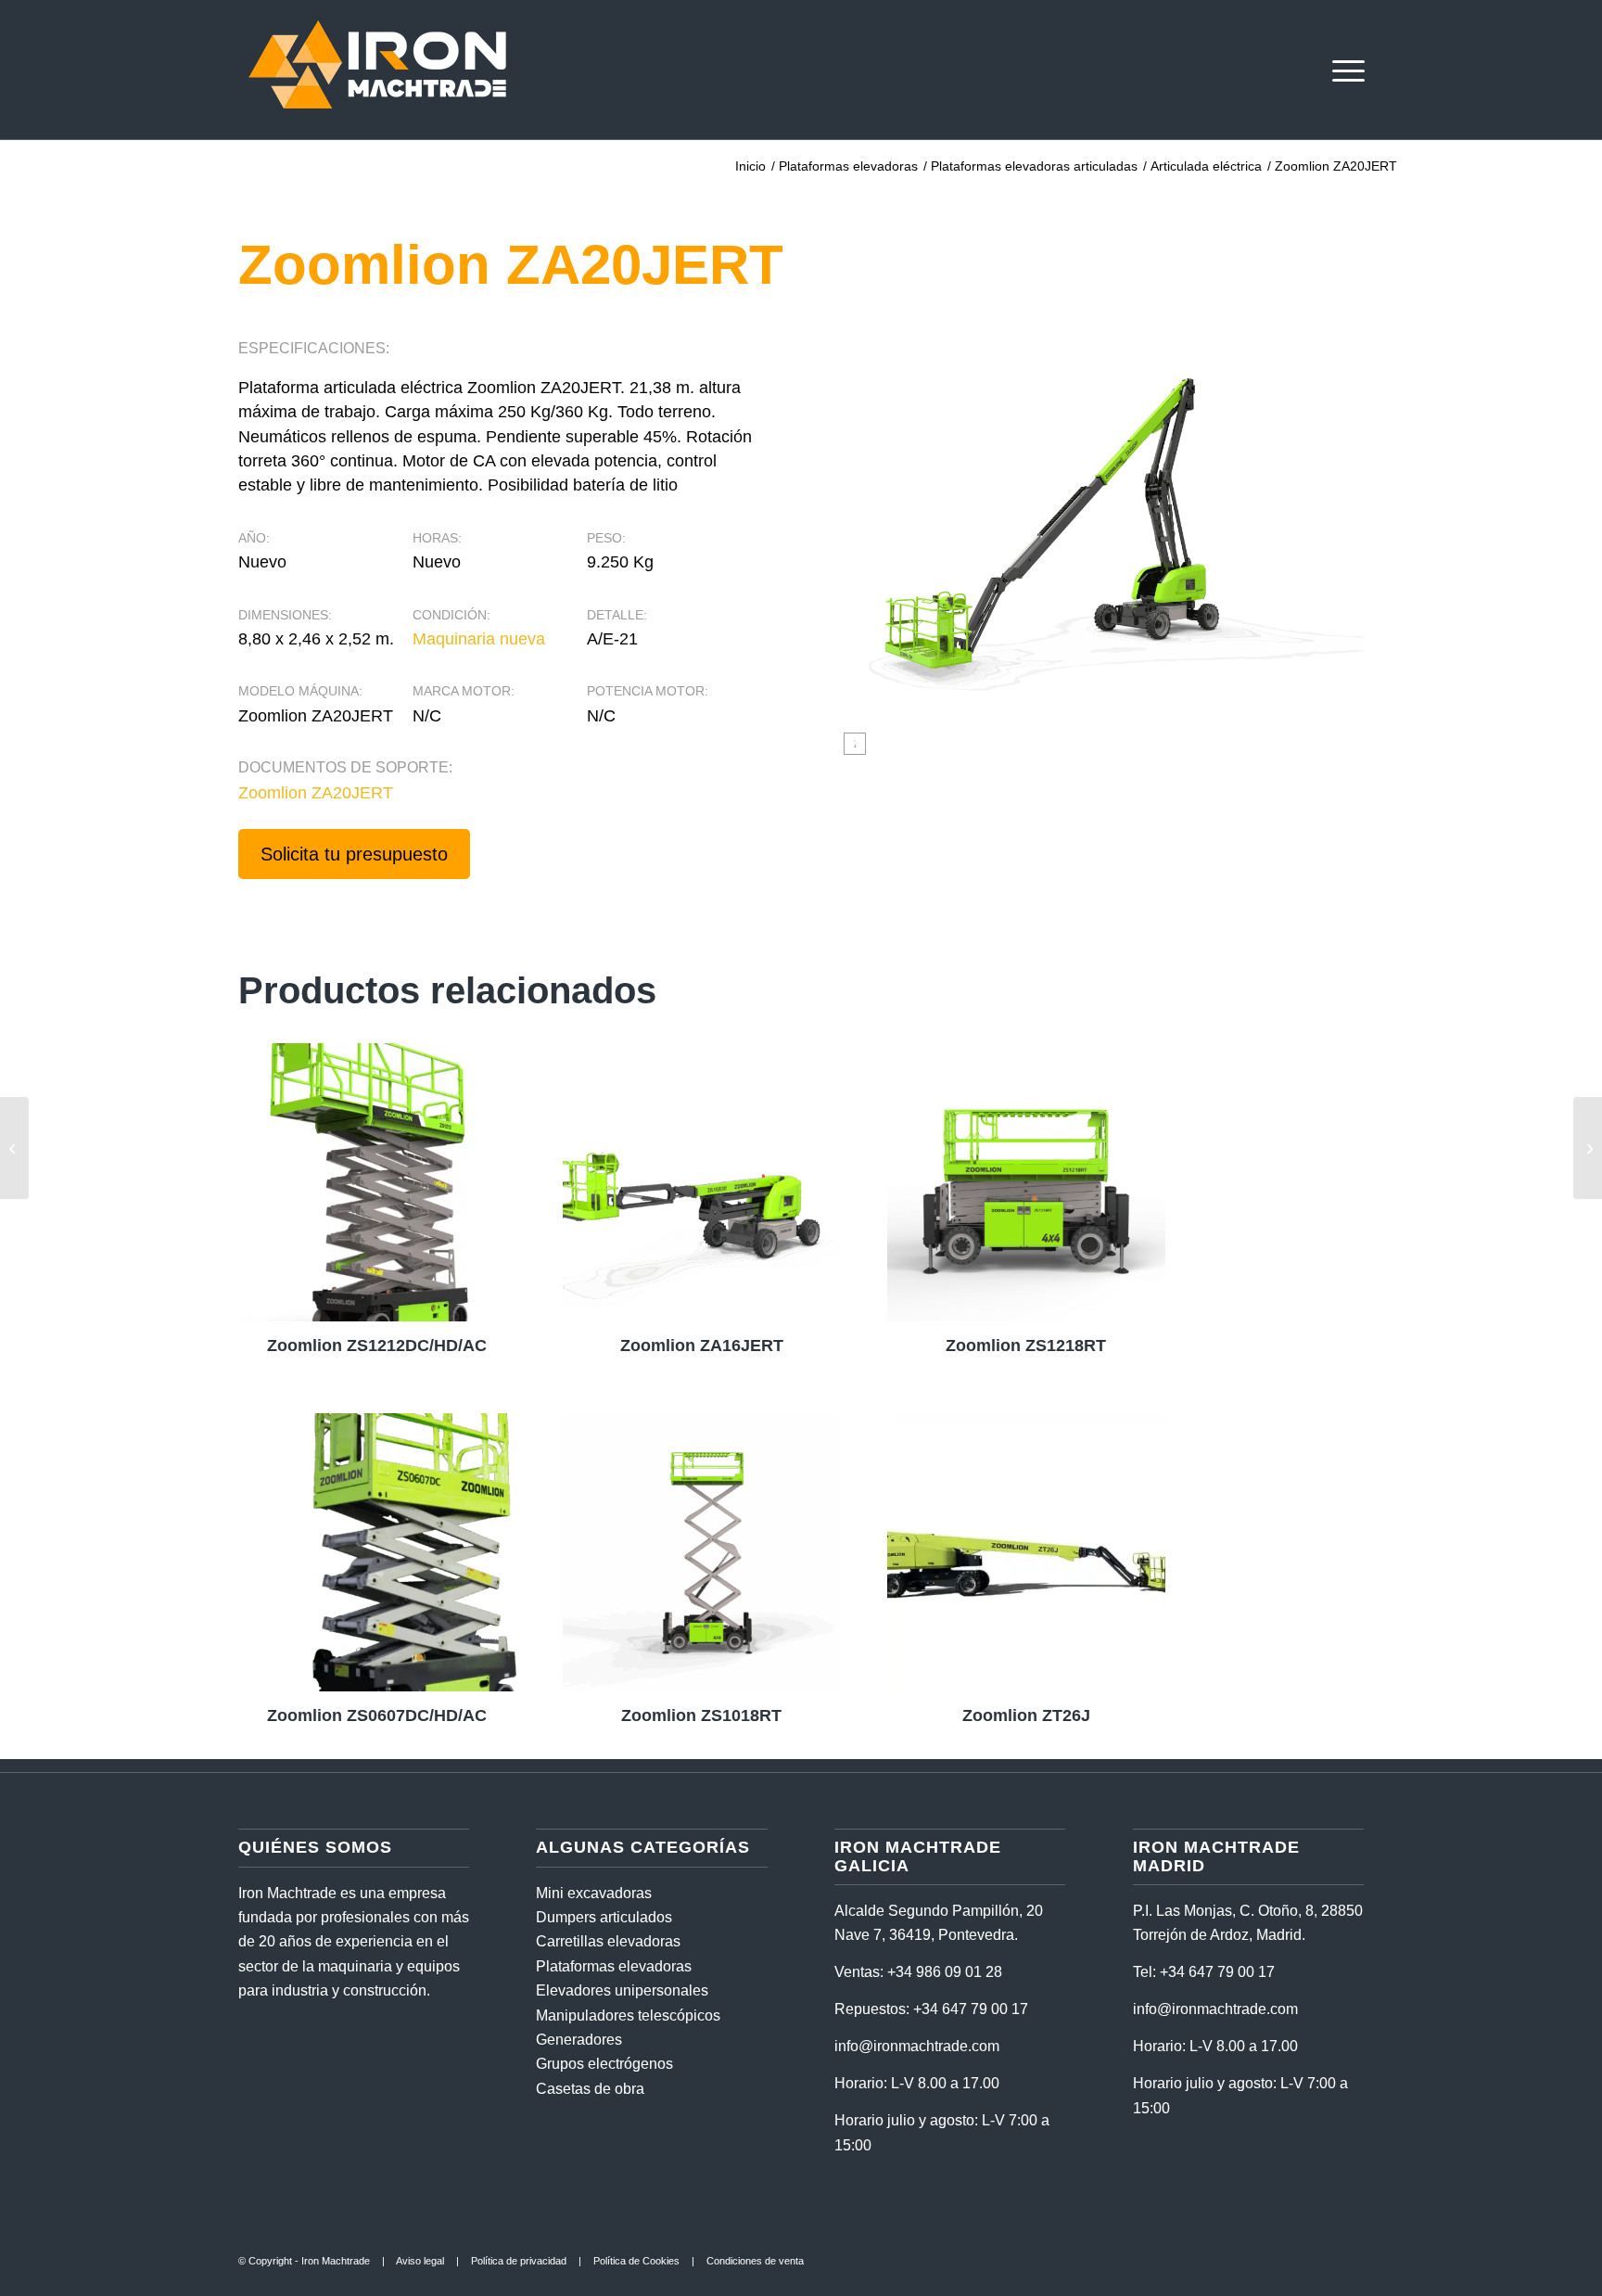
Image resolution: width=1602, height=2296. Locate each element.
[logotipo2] (377, 70)
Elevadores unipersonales (622, 1990)
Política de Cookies (636, 2261)
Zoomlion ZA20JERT (316, 793)
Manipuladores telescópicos (628, 2015)
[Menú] (1342, 70)
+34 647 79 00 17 (971, 2009)
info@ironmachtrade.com (917, 2046)
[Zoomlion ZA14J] (1588, 1148)
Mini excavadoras (594, 1893)
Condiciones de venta (755, 2261)
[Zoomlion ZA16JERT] (14, 1148)
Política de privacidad (519, 2261)
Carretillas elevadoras (608, 1941)
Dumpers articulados (604, 1917)
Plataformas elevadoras (614, 1966)
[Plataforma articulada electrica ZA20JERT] (855, 744)
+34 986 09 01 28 (945, 1972)
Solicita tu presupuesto (354, 854)
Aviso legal (420, 2261)
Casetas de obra (590, 2089)
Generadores (579, 2040)
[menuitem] (1342, 70)
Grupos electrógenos (604, 2064)
